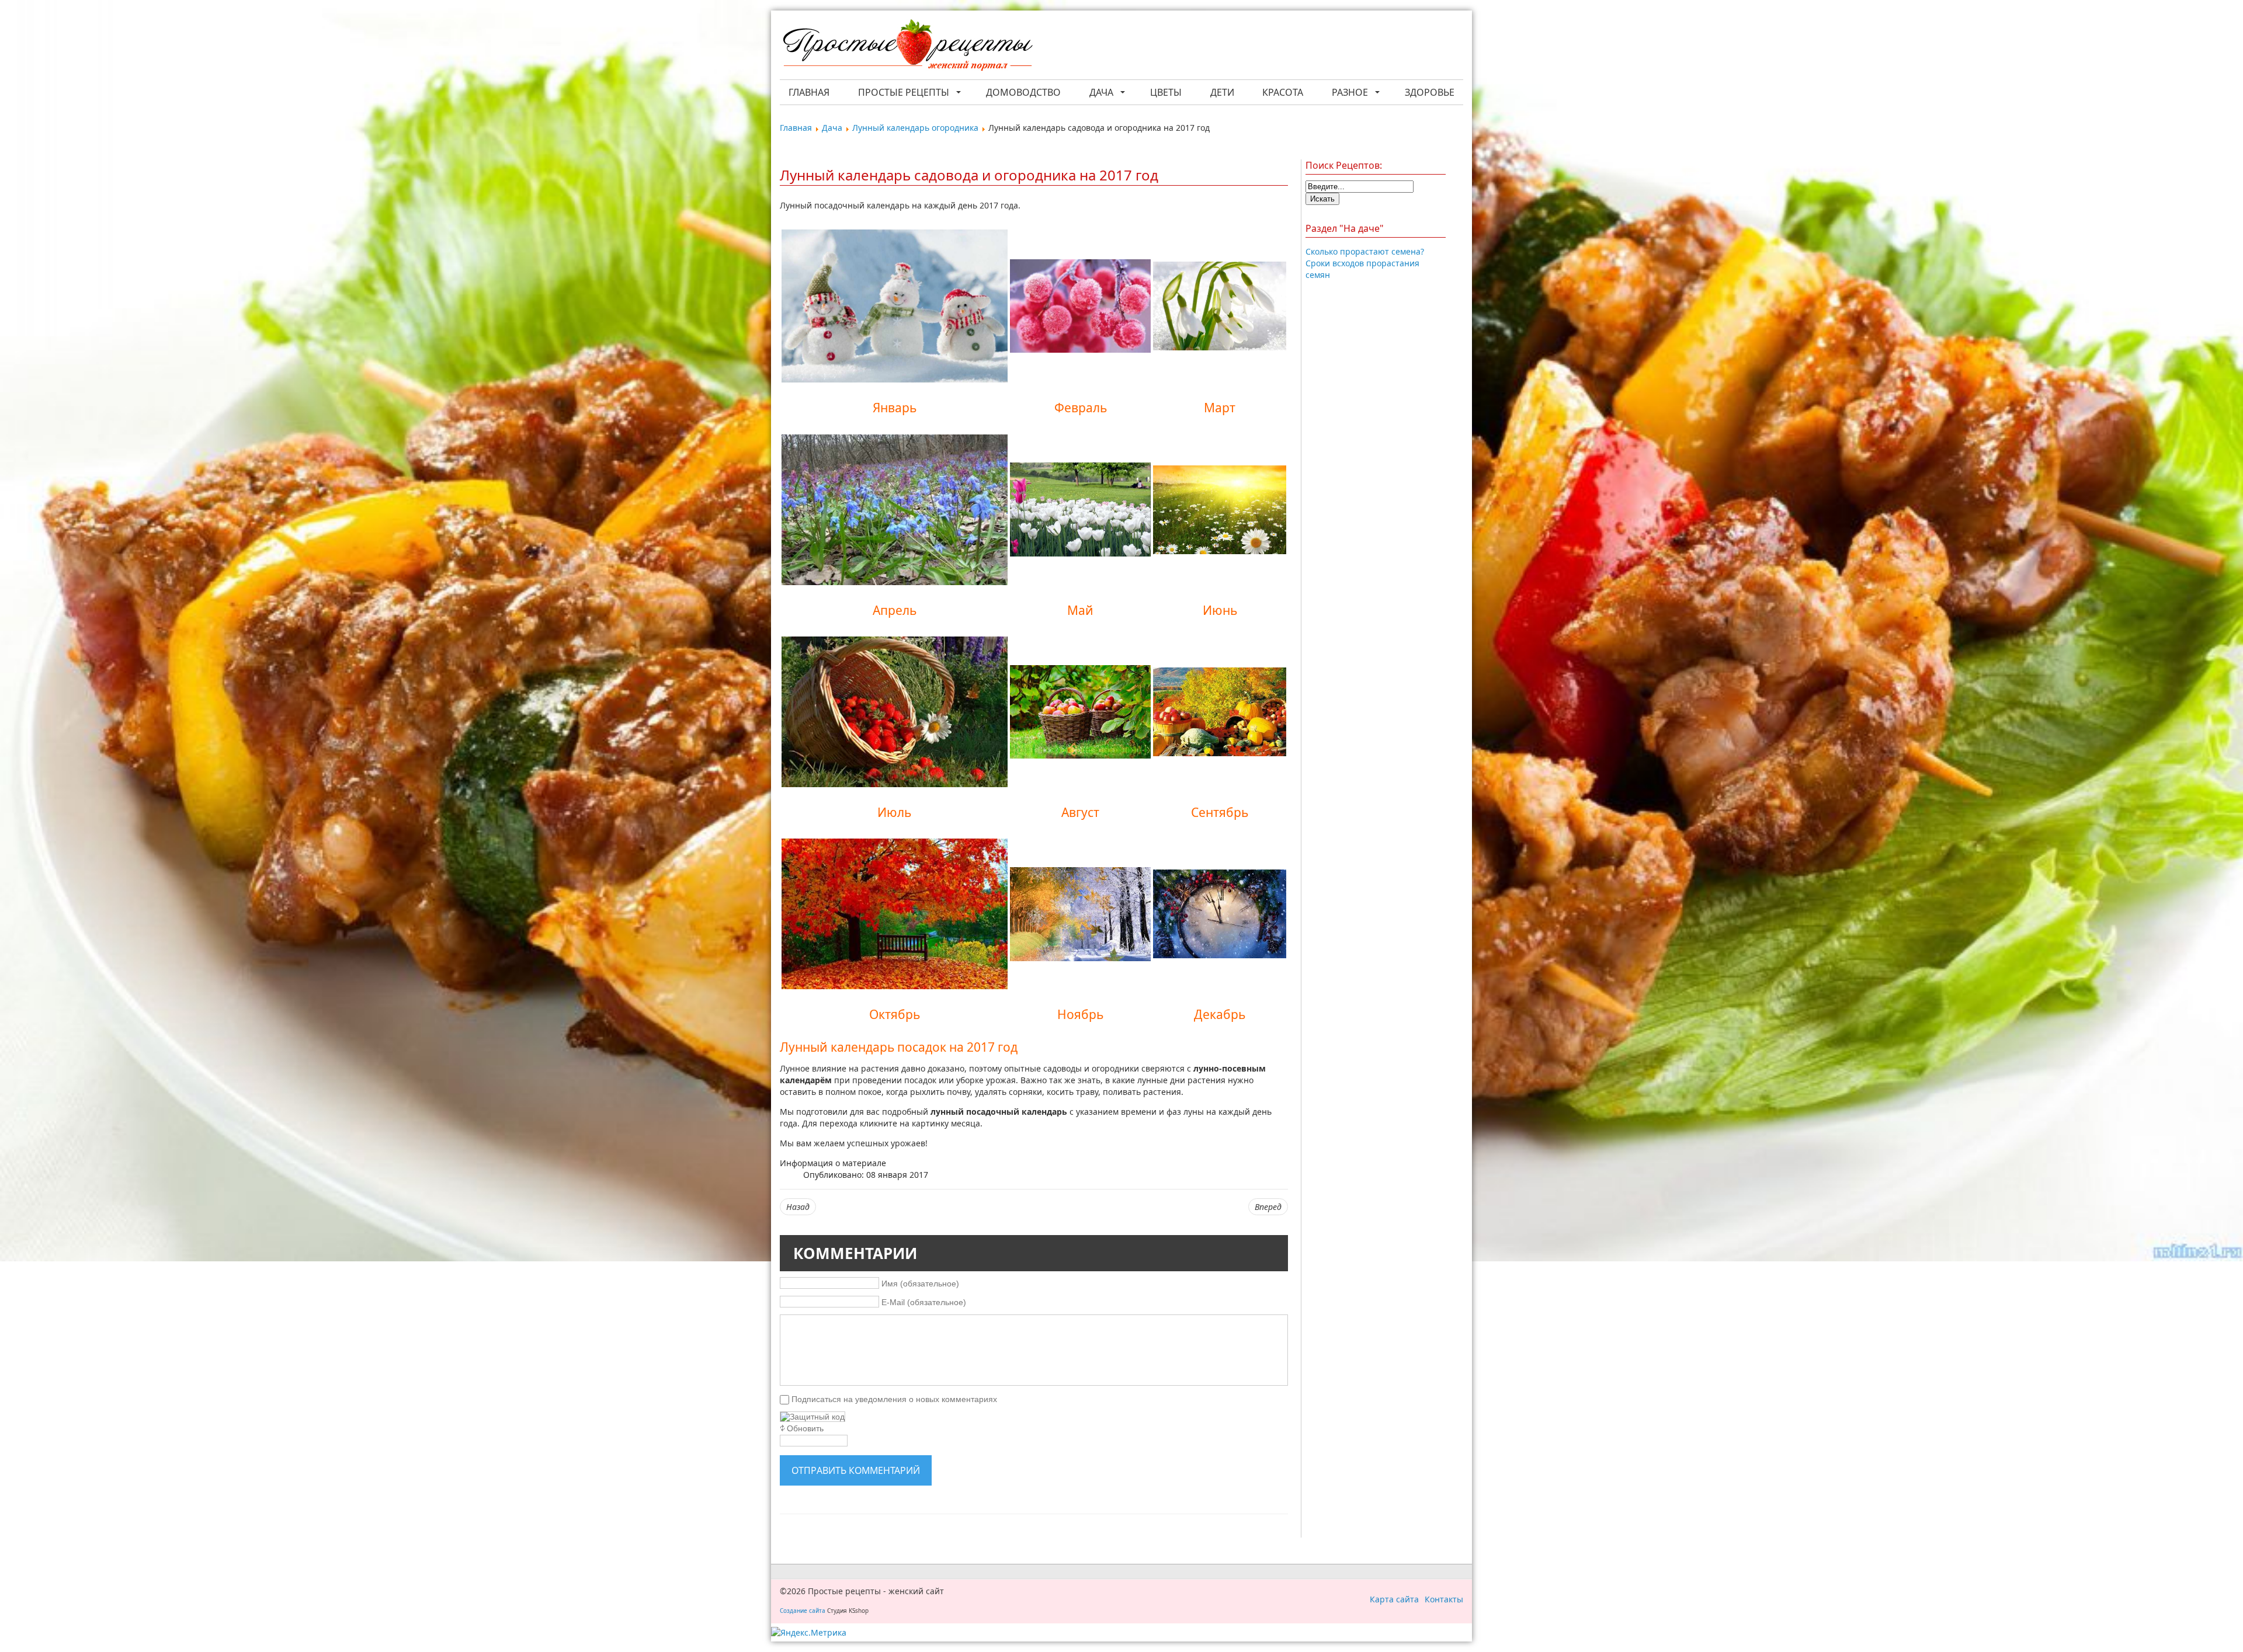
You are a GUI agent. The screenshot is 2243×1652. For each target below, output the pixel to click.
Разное (1350, 92)
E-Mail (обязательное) (924, 1302)
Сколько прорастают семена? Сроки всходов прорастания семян (1365, 263)
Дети (1222, 92)
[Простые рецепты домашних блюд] (907, 46)
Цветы (1166, 92)
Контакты (1444, 1599)
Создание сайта (803, 1611)
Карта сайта (1394, 1599)
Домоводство (1023, 92)
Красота (1283, 92)
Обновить (805, 1428)
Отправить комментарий (856, 1470)
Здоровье (1430, 92)
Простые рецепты (904, 92)
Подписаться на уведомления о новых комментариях (894, 1399)
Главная (809, 92)
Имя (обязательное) (920, 1283)
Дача (1101, 92)
